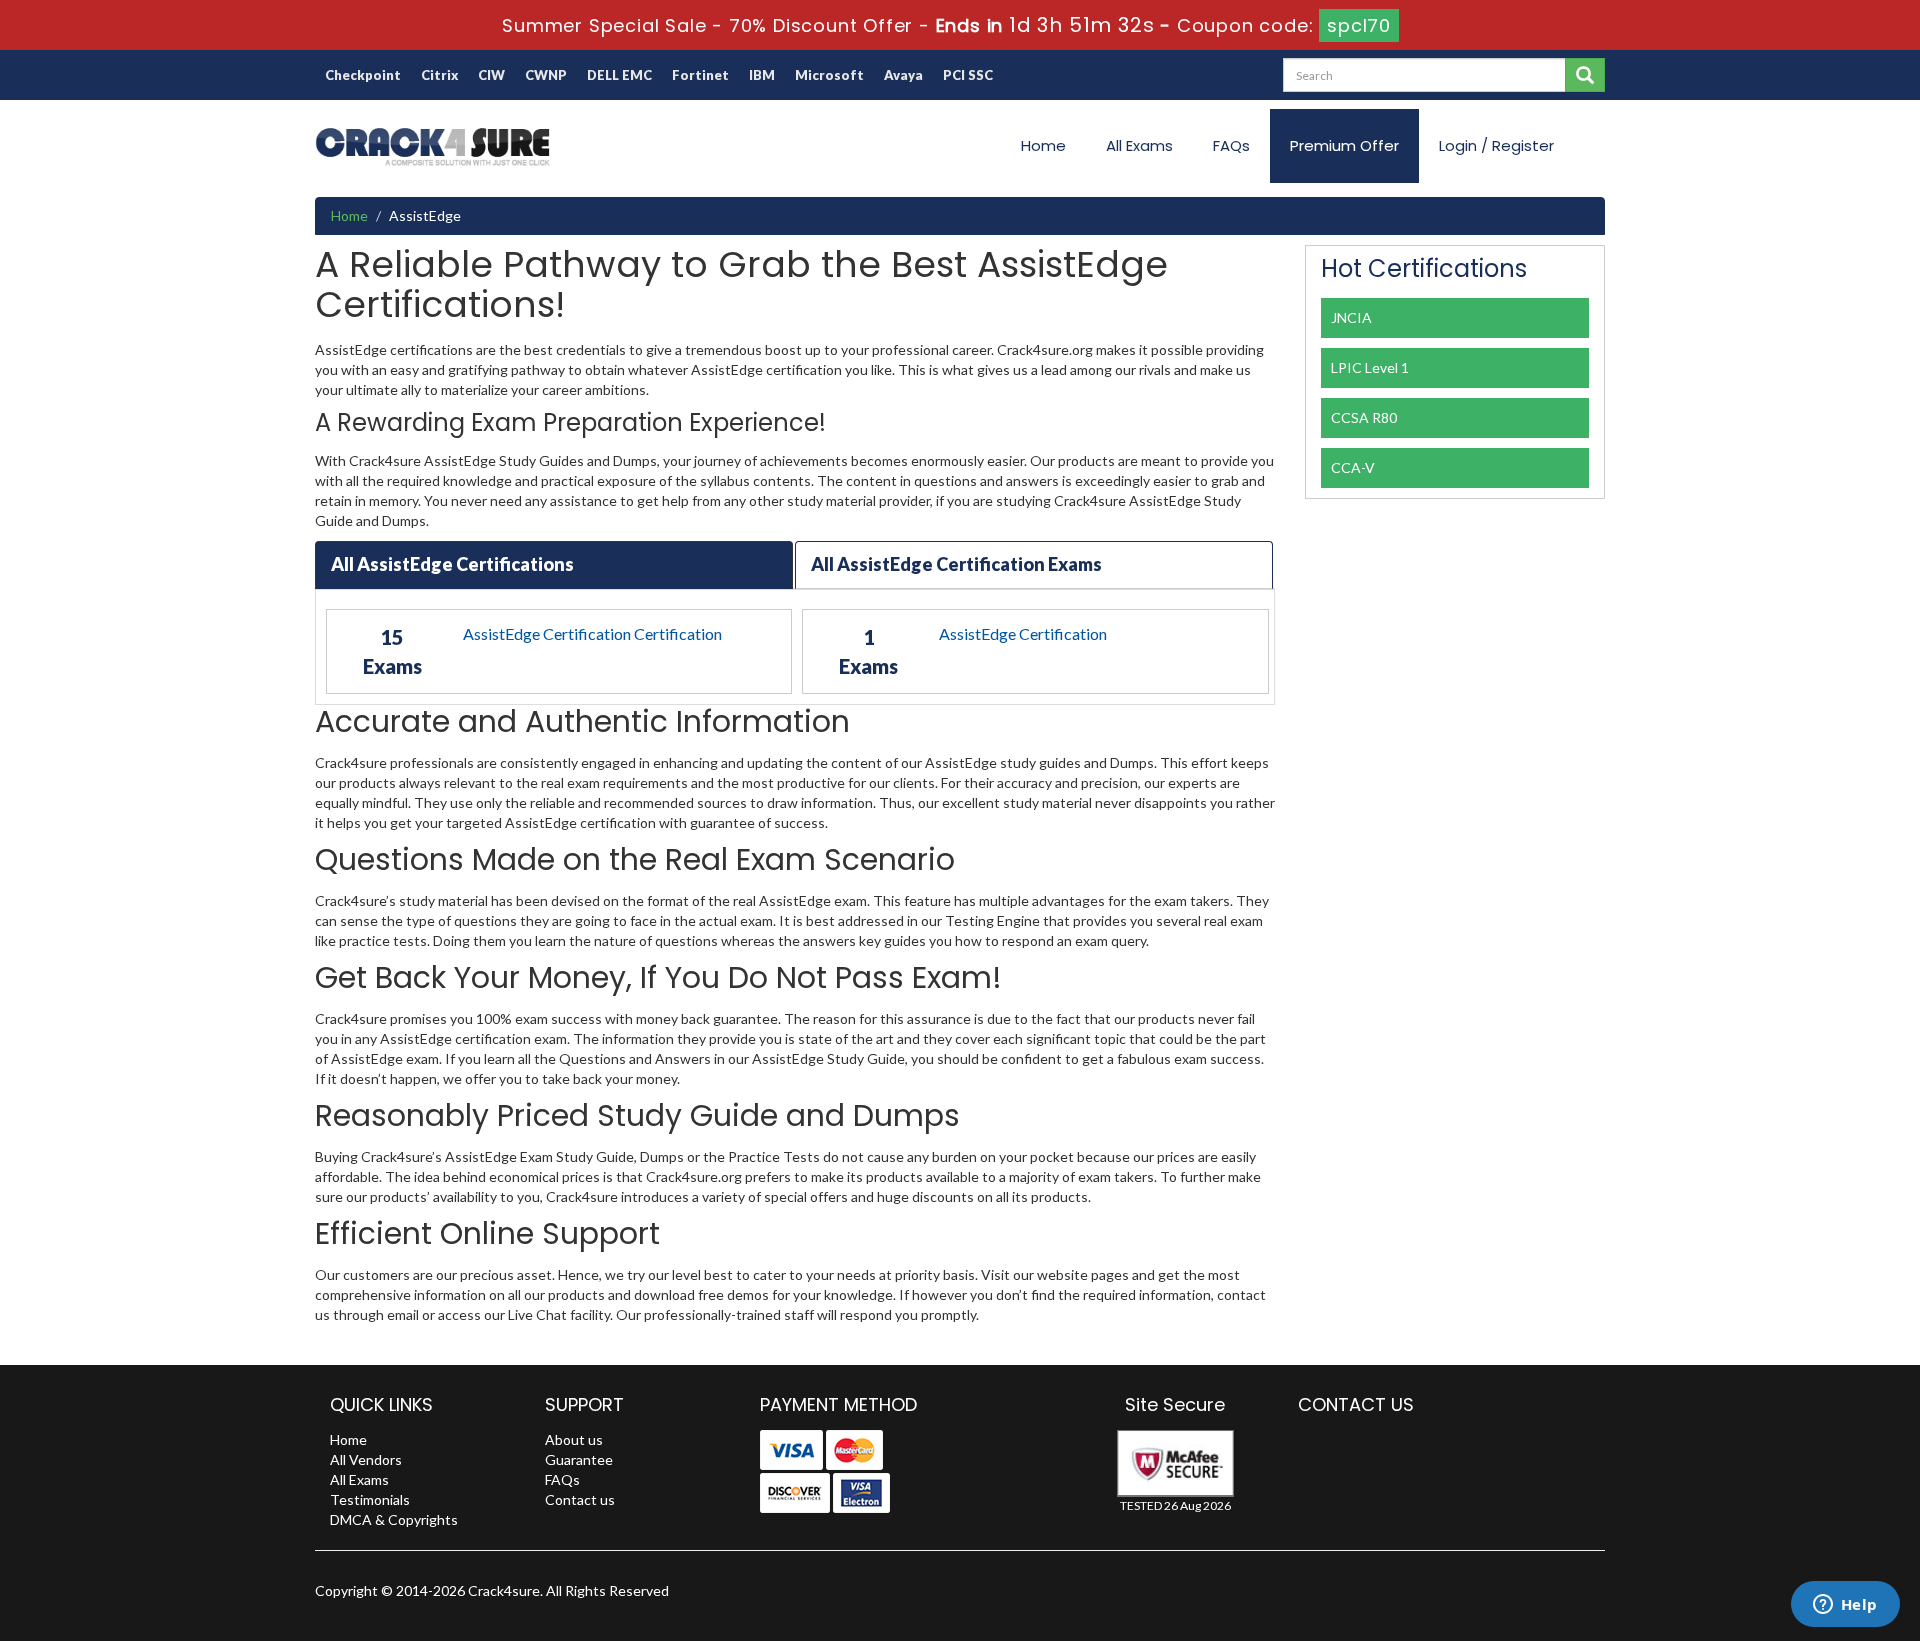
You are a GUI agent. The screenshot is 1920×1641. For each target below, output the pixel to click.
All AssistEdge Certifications (452, 564)
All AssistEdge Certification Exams (956, 564)
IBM (762, 75)
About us (574, 1439)
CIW (491, 75)
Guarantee (579, 1459)
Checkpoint (363, 75)
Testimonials (370, 1499)
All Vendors (366, 1459)
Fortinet (700, 75)
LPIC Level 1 (1370, 367)
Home (1043, 145)
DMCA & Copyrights (394, 1519)
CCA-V (1353, 467)
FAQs (1231, 145)
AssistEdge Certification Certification (592, 633)
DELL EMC (619, 75)
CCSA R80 (1364, 417)
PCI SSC (968, 75)
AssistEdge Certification (1023, 633)
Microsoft (829, 75)
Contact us (580, 1499)
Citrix (439, 75)
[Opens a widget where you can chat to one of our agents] (1845, 1606)
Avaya (903, 75)
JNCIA (1351, 317)
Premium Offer (1344, 145)
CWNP (546, 75)
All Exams (1139, 145)
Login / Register (1496, 145)
